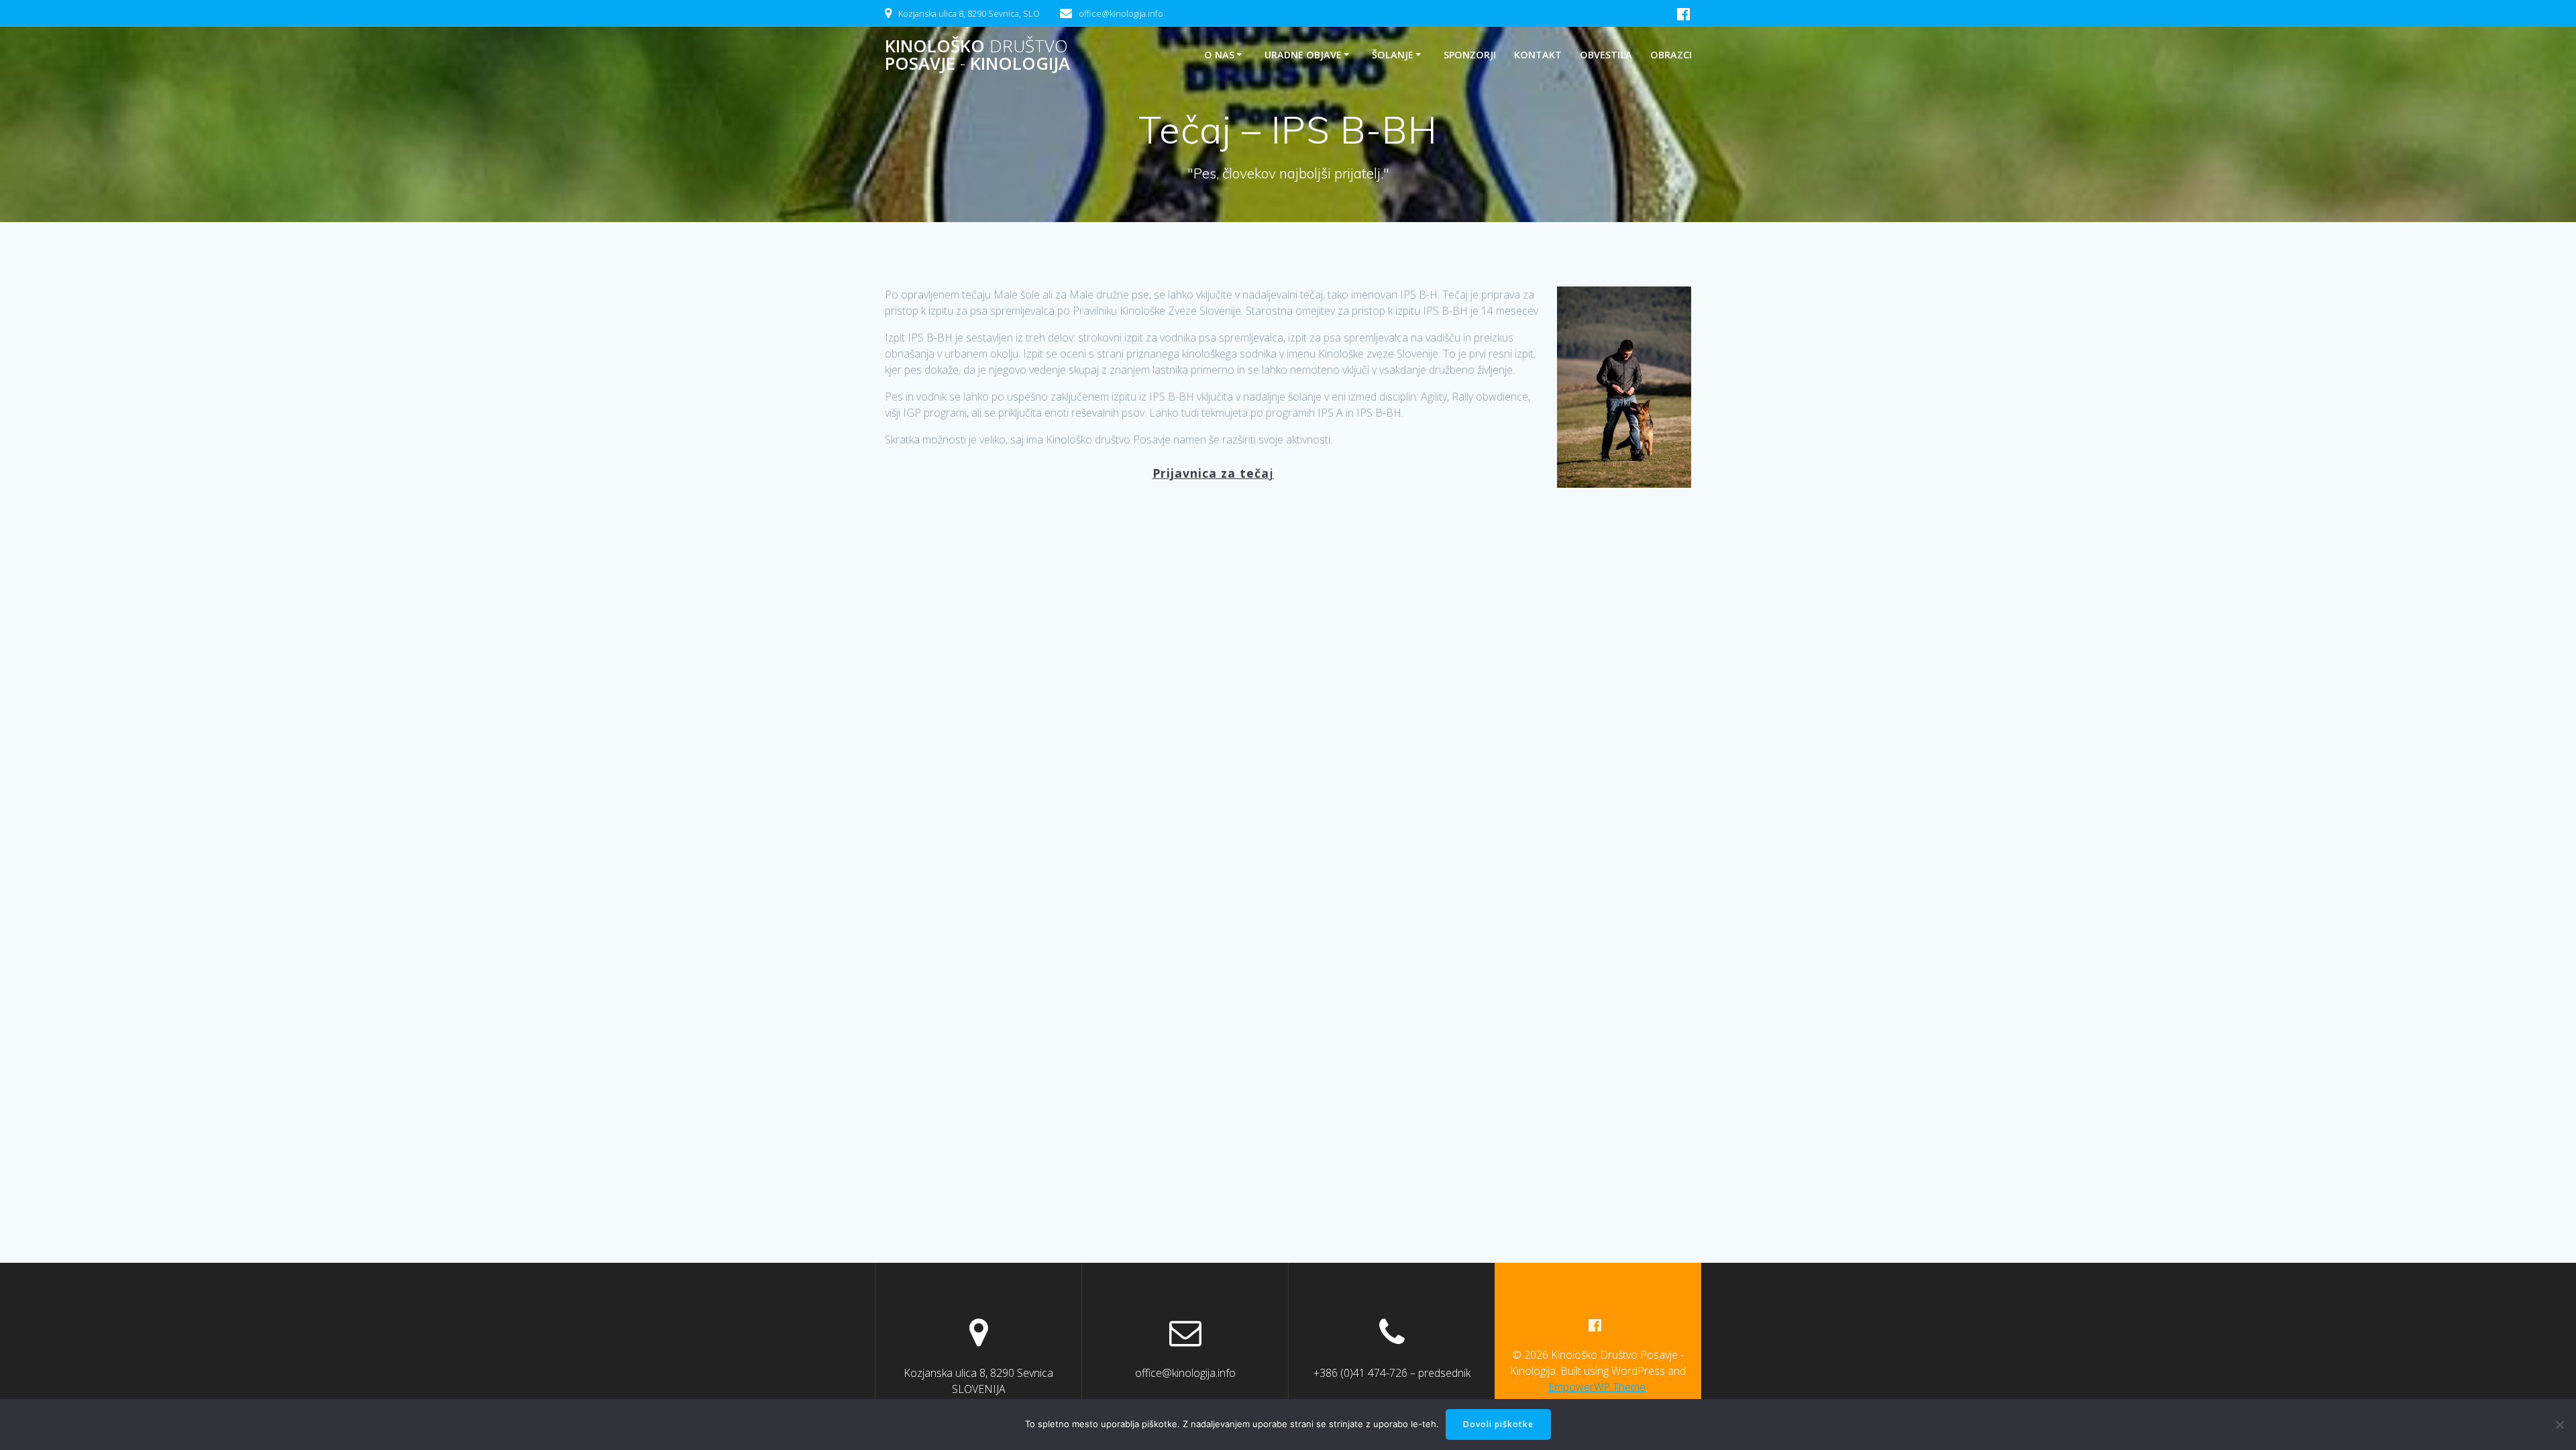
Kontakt (1538, 55)
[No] (2559, 1425)
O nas (1219, 55)
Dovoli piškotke (1498, 1424)
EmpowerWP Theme (1597, 1387)
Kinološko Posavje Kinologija (977, 55)
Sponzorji (1470, 55)
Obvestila (1606, 55)
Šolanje (1393, 55)
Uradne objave (1303, 55)
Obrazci (1671, 55)
